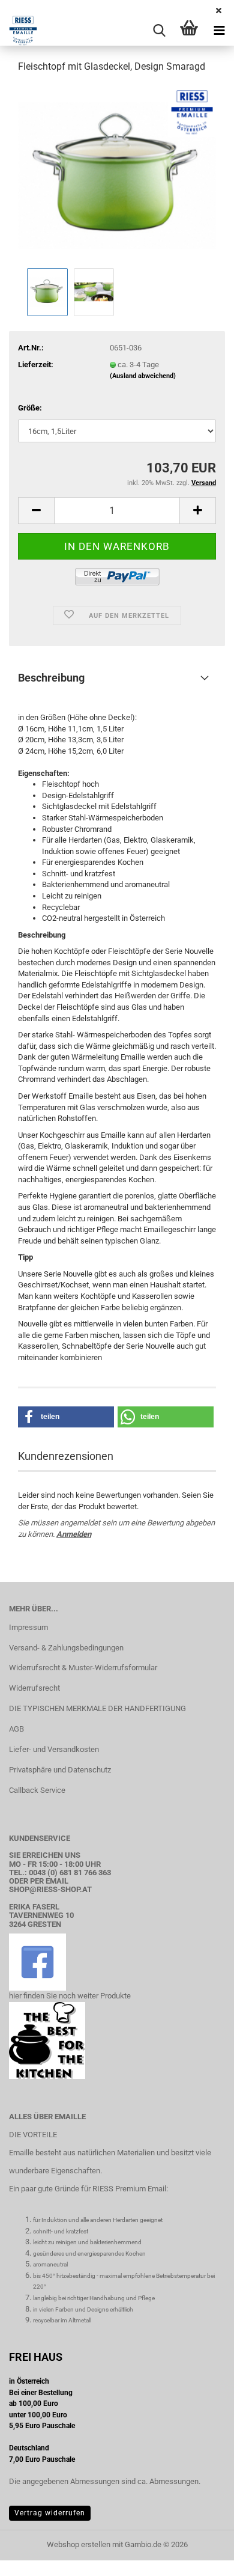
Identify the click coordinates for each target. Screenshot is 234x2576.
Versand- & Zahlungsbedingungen (66, 1648)
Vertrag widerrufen (50, 2513)
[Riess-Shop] (19, 31)
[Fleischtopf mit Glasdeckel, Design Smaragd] (117, 174)
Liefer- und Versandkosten (54, 1749)
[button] (36, 511)
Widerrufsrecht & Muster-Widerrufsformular (83, 1668)
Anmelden (74, 1534)
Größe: (30, 408)
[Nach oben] (201, 2558)
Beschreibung (51, 678)
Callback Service (37, 1790)
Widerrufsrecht (34, 1688)
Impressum (28, 1627)
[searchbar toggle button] (159, 31)
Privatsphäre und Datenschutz (60, 1770)
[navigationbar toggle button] (219, 31)
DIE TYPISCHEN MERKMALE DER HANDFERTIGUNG (97, 1708)
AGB (16, 1729)
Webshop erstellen (79, 2544)
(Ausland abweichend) (143, 376)
